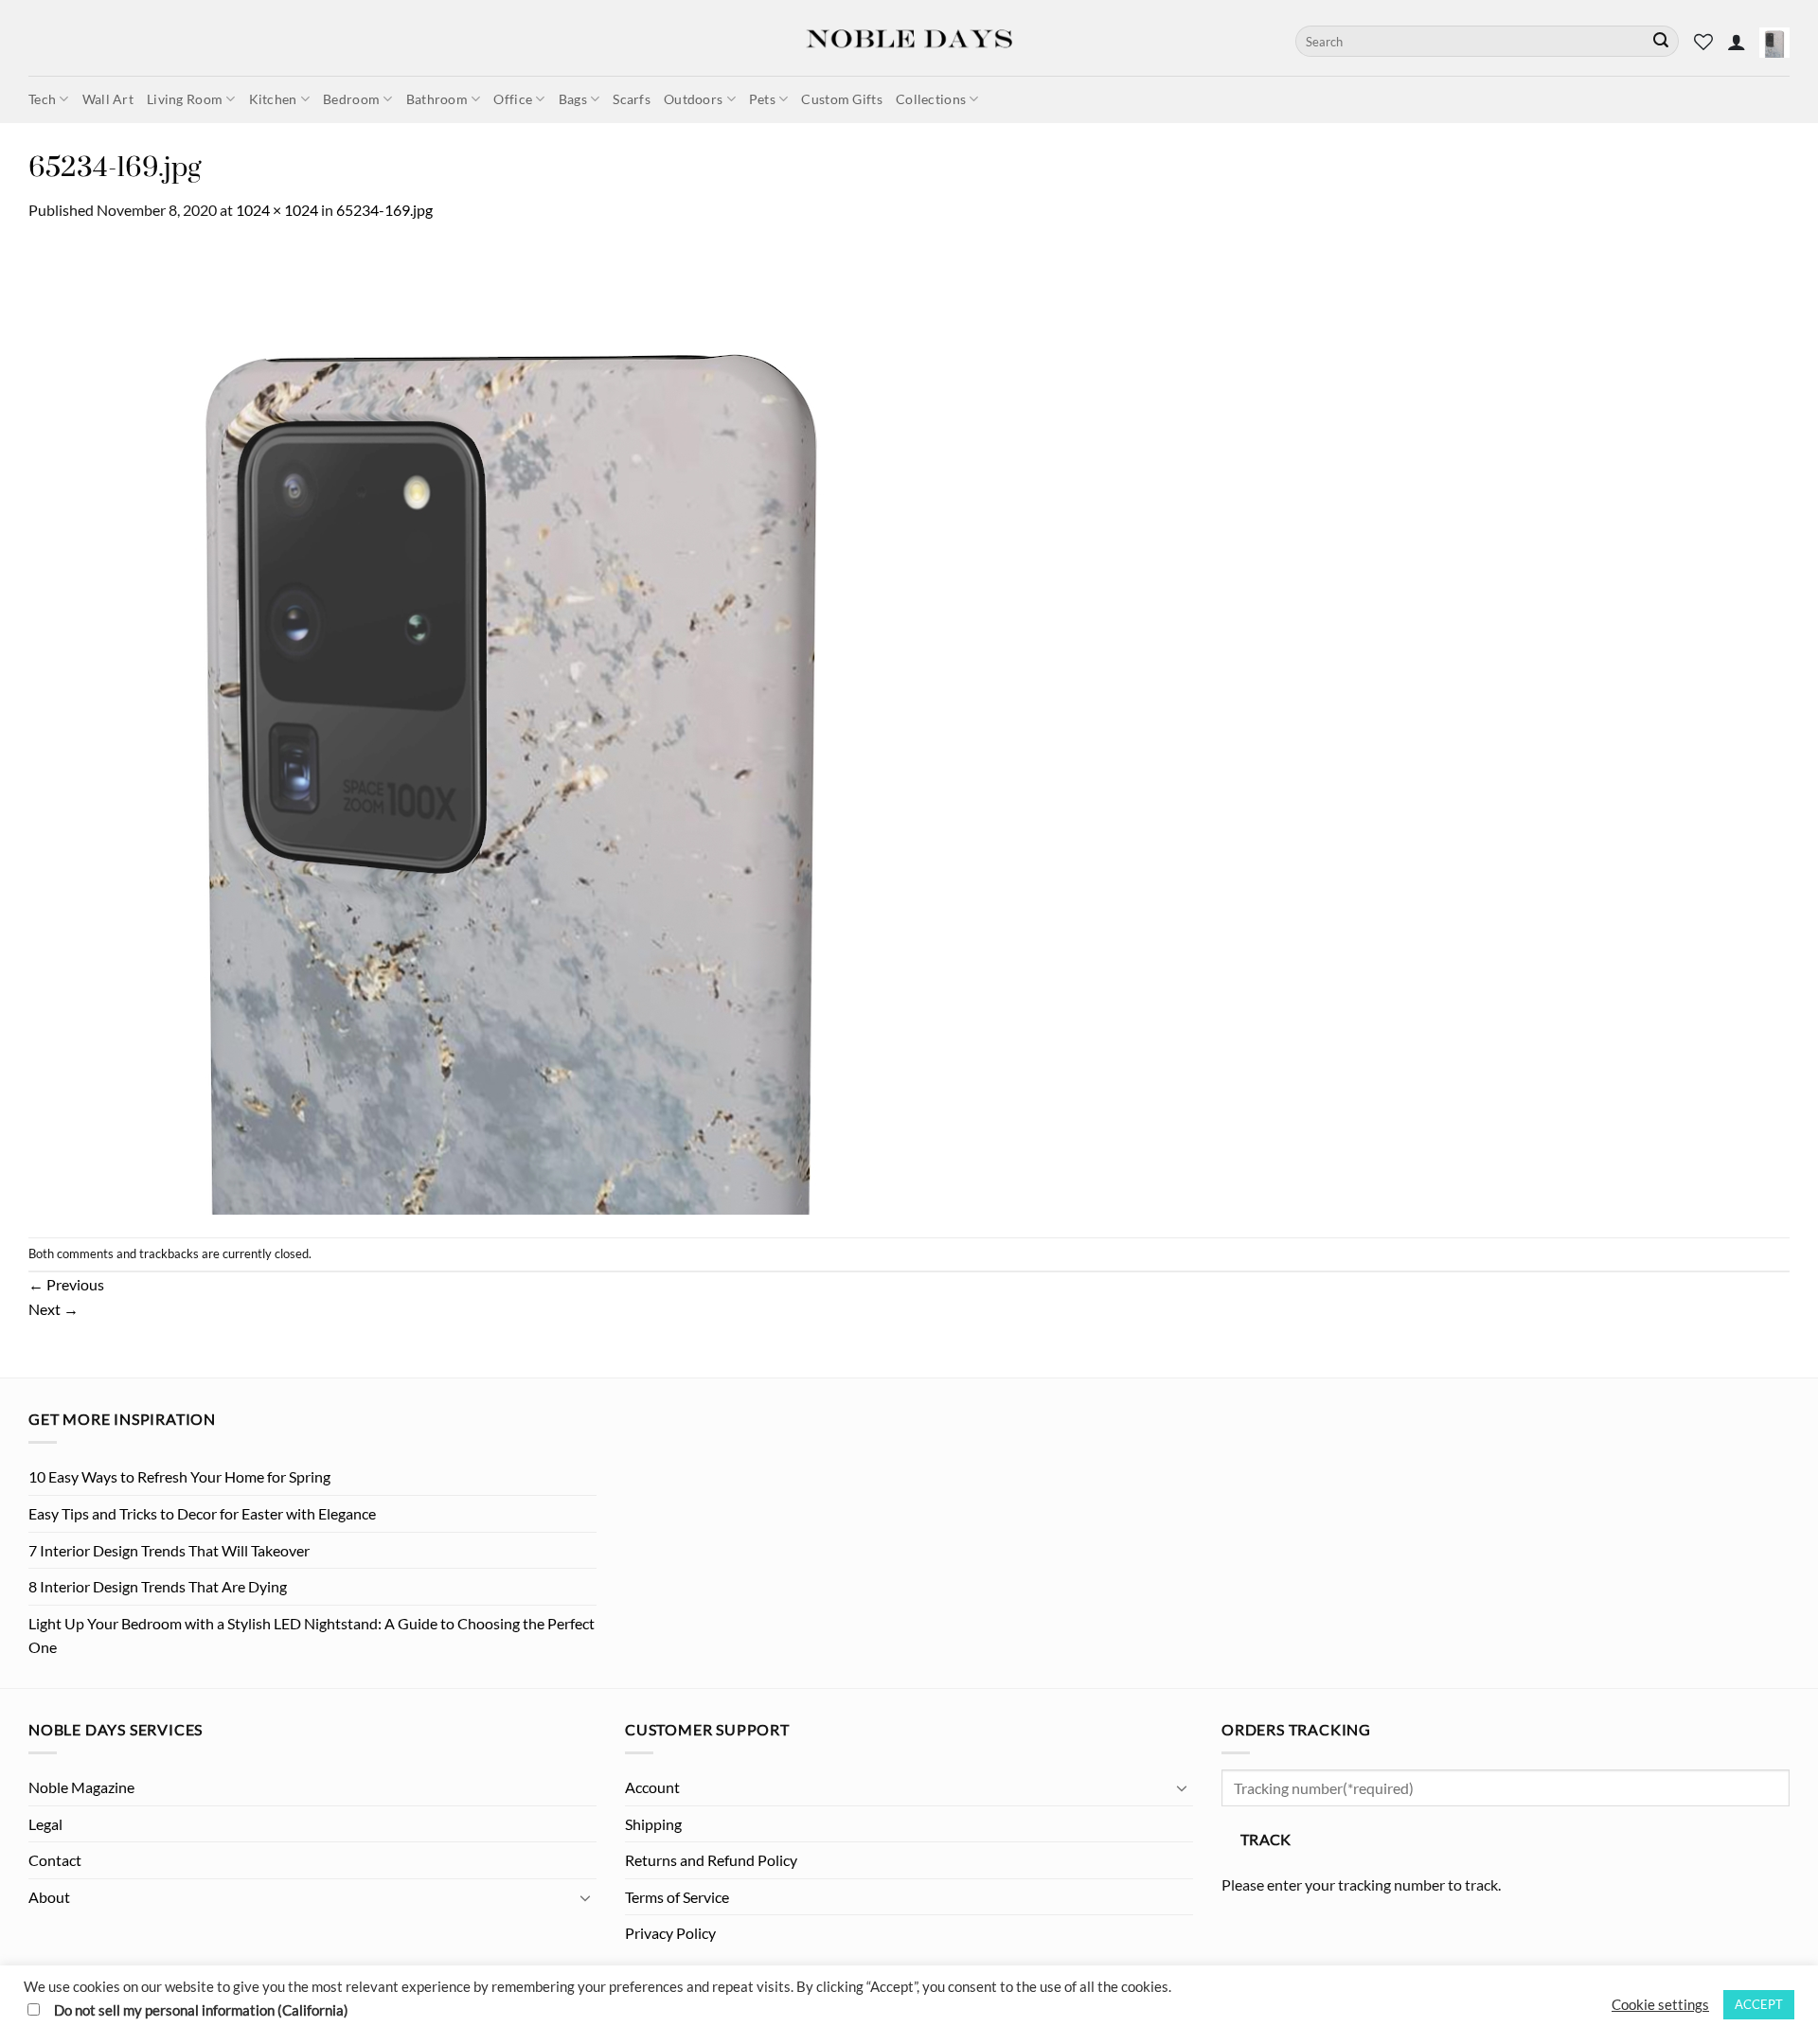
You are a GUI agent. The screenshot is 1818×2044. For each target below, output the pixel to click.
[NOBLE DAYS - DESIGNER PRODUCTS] (909, 37)
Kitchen (273, 99)
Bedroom (351, 99)
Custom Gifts (841, 99)
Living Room (185, 99)
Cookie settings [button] (1660, 2005)
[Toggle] (585, 1897)
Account (652, 1787)
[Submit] (1661, 42)
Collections (931, 99)
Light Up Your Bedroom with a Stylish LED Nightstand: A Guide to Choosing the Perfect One (312, 1635)
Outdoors (693, 99)
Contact (55, 1860)
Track (1266, 1840)
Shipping (653, 1824)
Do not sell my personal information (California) (201, 2010)
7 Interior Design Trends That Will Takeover (169, 1550)
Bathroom (437, 99)
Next (53, 1309)
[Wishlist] (1703, 42)
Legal (45, 1824)
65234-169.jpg (384, 210)
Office (513, 99)
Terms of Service (677, 1897)
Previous (66, 1284)
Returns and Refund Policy (711, 1860)
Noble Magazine (81, 1787)
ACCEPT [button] (1759, 2004)
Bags (573, 99)
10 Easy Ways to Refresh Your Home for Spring (179, 1476)
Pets (762, 99)
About (49, 1897)
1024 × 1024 (277, 210)
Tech (42, 99)
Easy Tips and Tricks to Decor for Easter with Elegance (202, 1513)
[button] (1737, 42)
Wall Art (108, 99)
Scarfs (632, 99)
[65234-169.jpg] (513, 728)
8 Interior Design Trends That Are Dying (158, 1586)
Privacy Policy (670, 1933)
